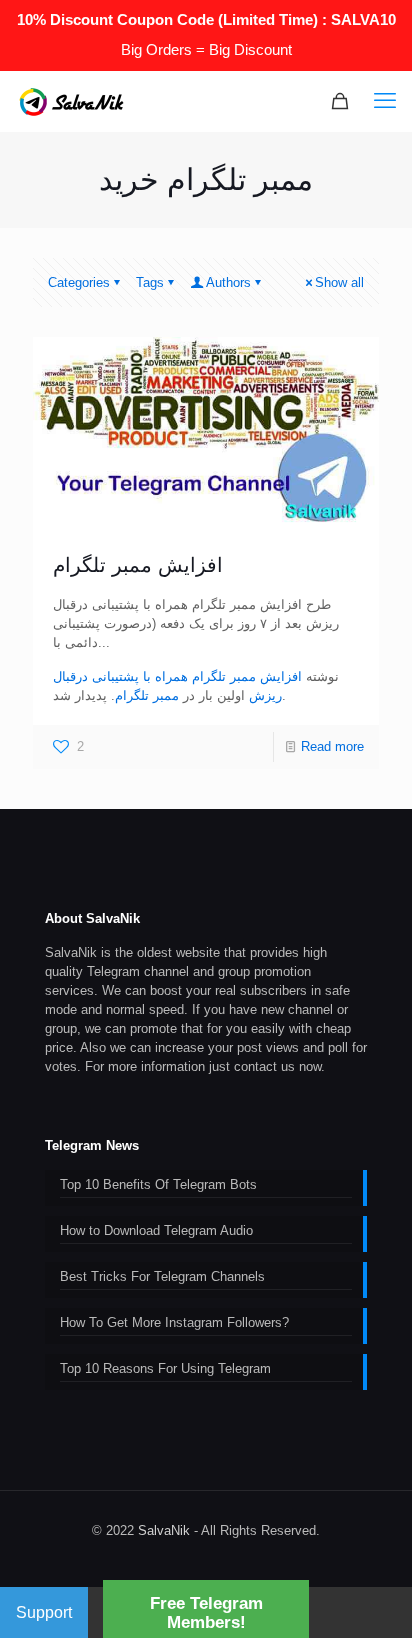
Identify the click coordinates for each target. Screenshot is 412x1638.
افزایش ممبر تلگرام (138, 565)
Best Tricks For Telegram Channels (162, 1276)
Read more (332, 746)
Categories (79, 282)
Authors (228, 282)
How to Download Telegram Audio (156, 1230)
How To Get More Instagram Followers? (174, 1322)
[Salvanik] (71, 101)
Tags (150, 282)
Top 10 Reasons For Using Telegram (165, 1368)
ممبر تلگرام (147, 695)
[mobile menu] (385, 101)
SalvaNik (164, 1530)
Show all (339, 282)
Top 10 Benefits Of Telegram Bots (158, 1184)
